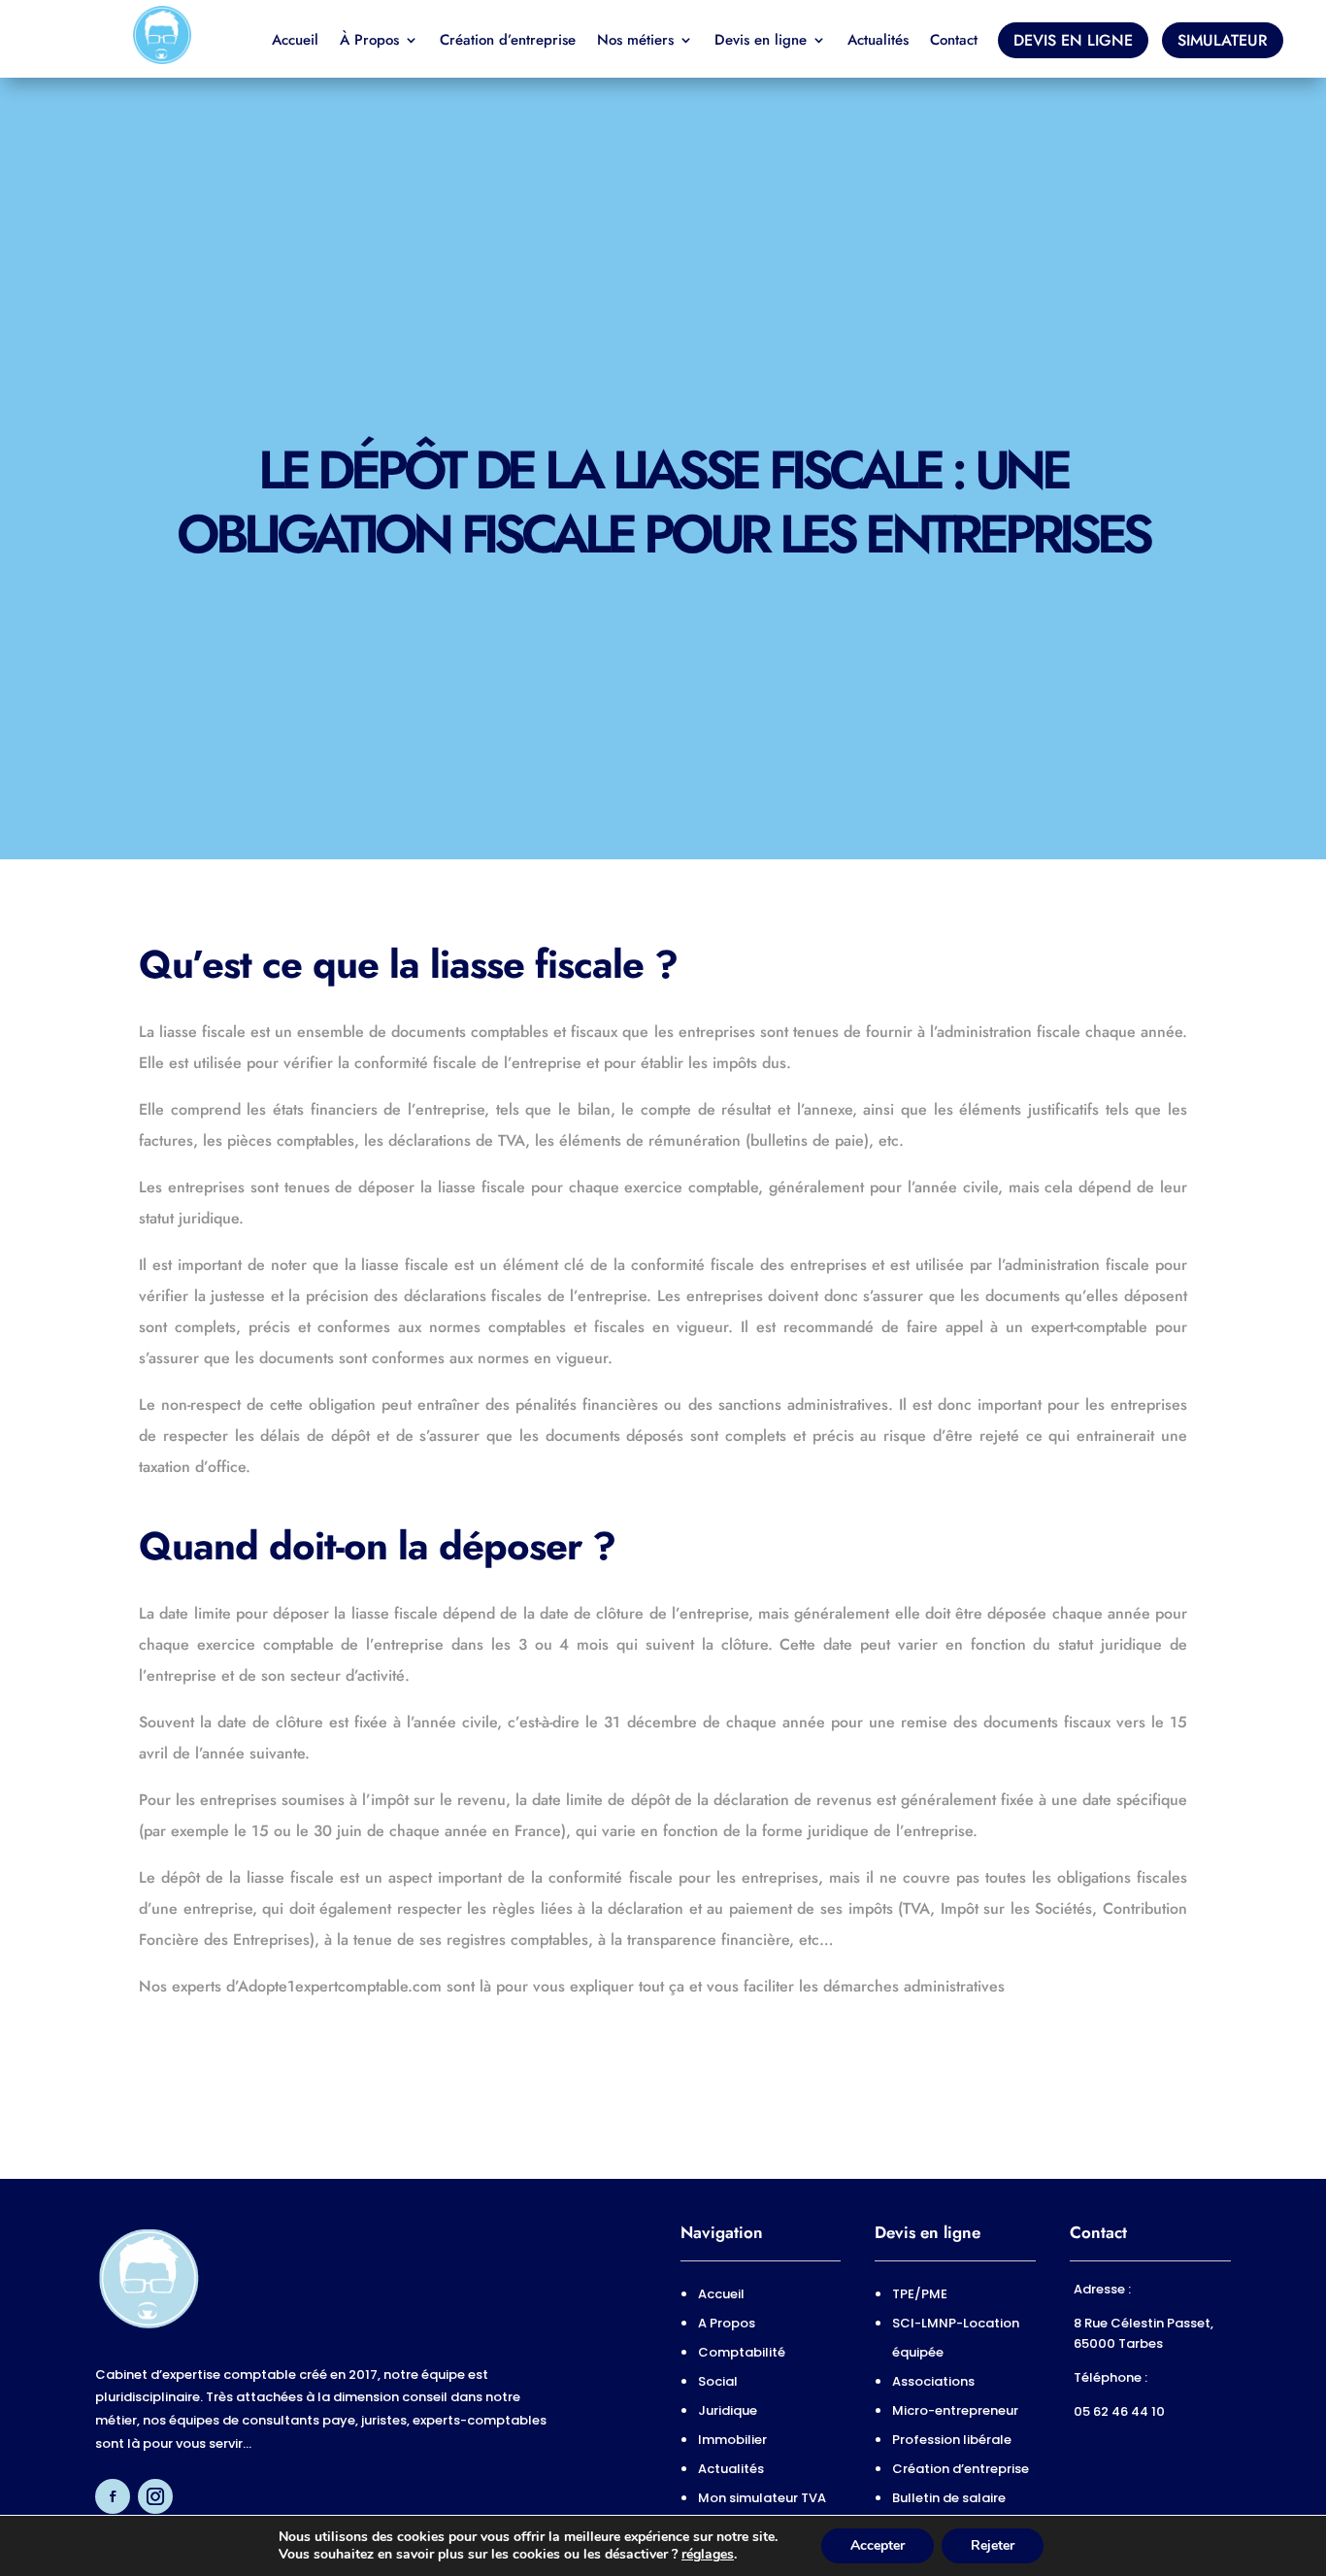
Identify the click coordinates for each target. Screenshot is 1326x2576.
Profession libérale (952, 2440)
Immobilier (732, 2440)
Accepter (878, 2545)
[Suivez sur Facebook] (113, 2496)
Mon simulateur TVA (762, 2498)
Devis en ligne (761, 42)
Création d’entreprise (508, 42)
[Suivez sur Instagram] (155, 2496)
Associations (933, 2381)
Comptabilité (742, 2352)
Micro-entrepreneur (955, 2410)
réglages (708, 2555)
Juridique (728, 2410)
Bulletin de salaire (949, 2498)
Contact (954, 42)
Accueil (295, 42)
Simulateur (1223, 40)
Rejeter (993, 2545)
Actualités (878, 42)
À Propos (369, 42)
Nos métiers (635, 42)
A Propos (727, 2323)
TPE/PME (920, 2294)
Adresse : (1104, 2289)
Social (718, 2381)
